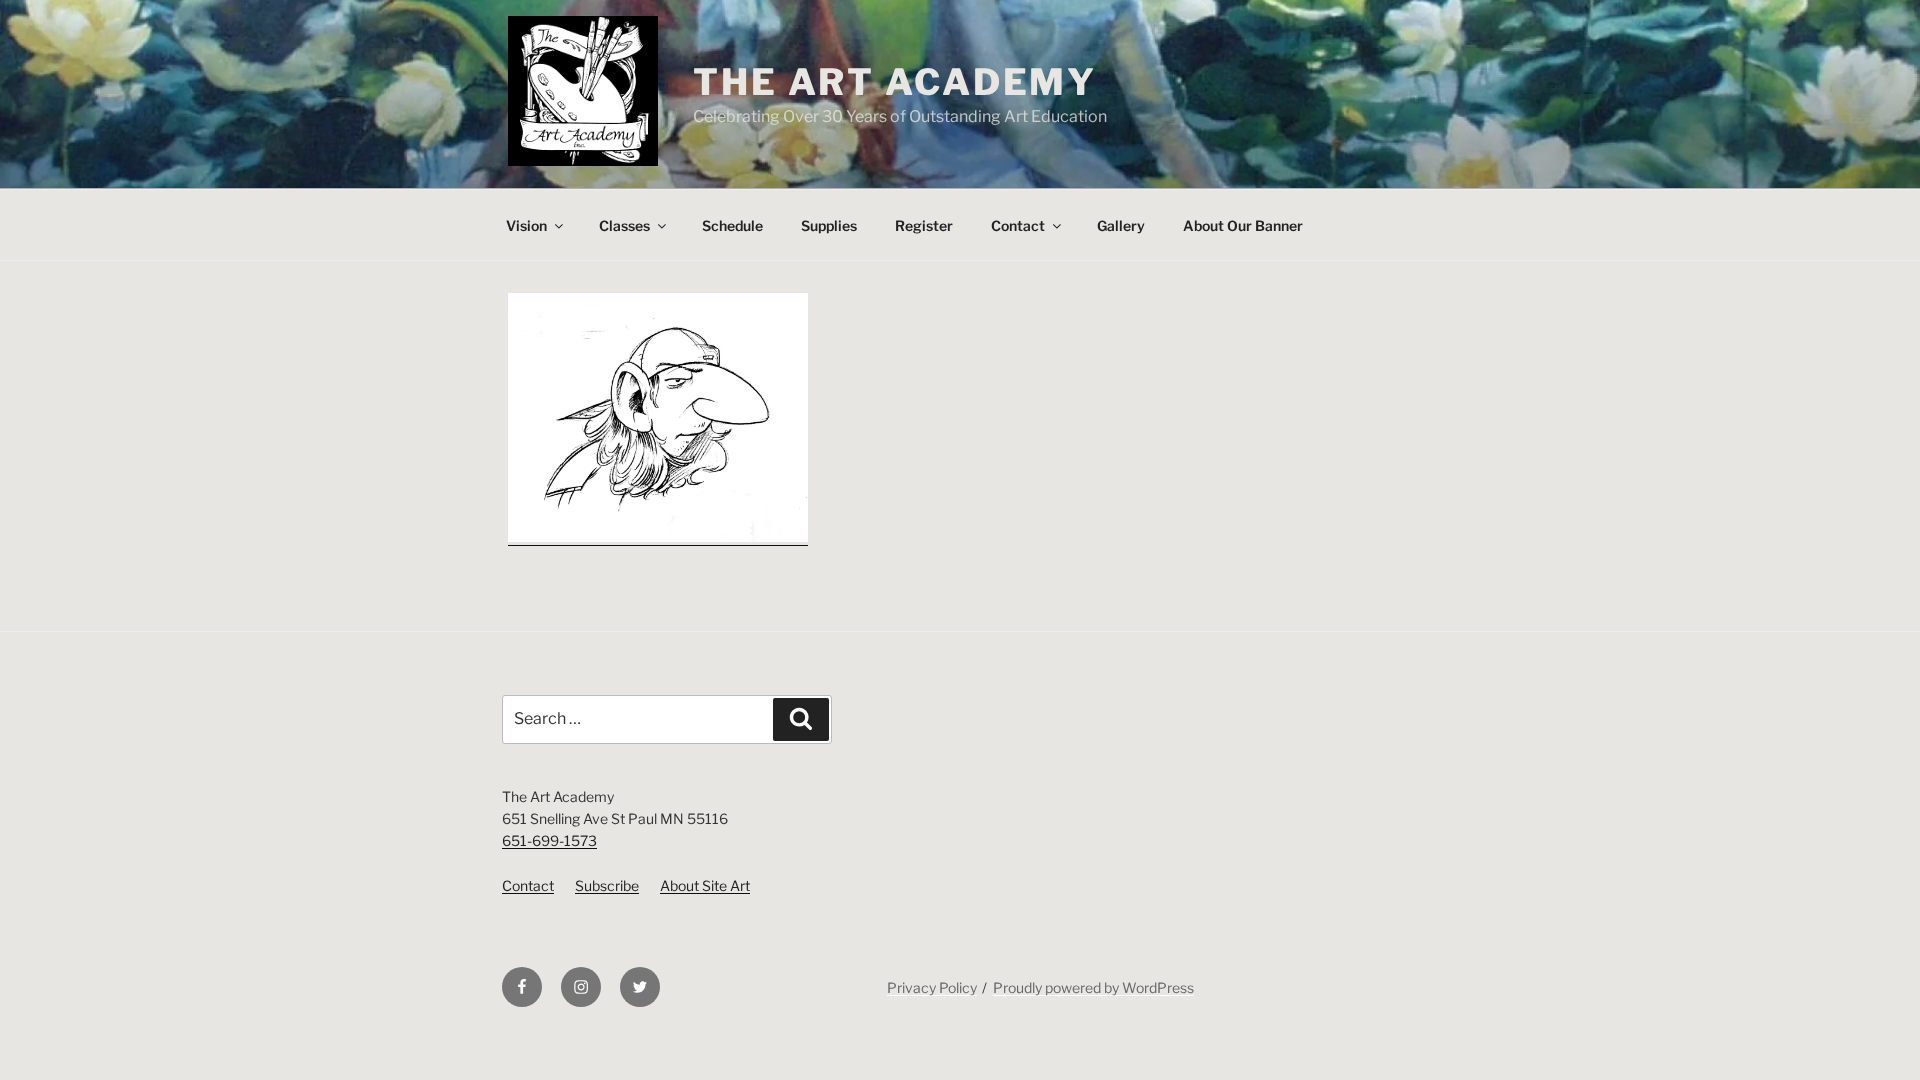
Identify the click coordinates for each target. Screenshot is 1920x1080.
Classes (624, 225)
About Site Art (705, 885)
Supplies (829, 225)
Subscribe (607, 885)
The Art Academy (895, 82)
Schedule (732, 225)
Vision (526, 225)
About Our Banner (1243, 225)
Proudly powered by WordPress (1093, 987)
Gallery (1121, 225)
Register (924, 225)
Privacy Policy (932, 987)
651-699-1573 (549, 840)
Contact (1018, 225)
